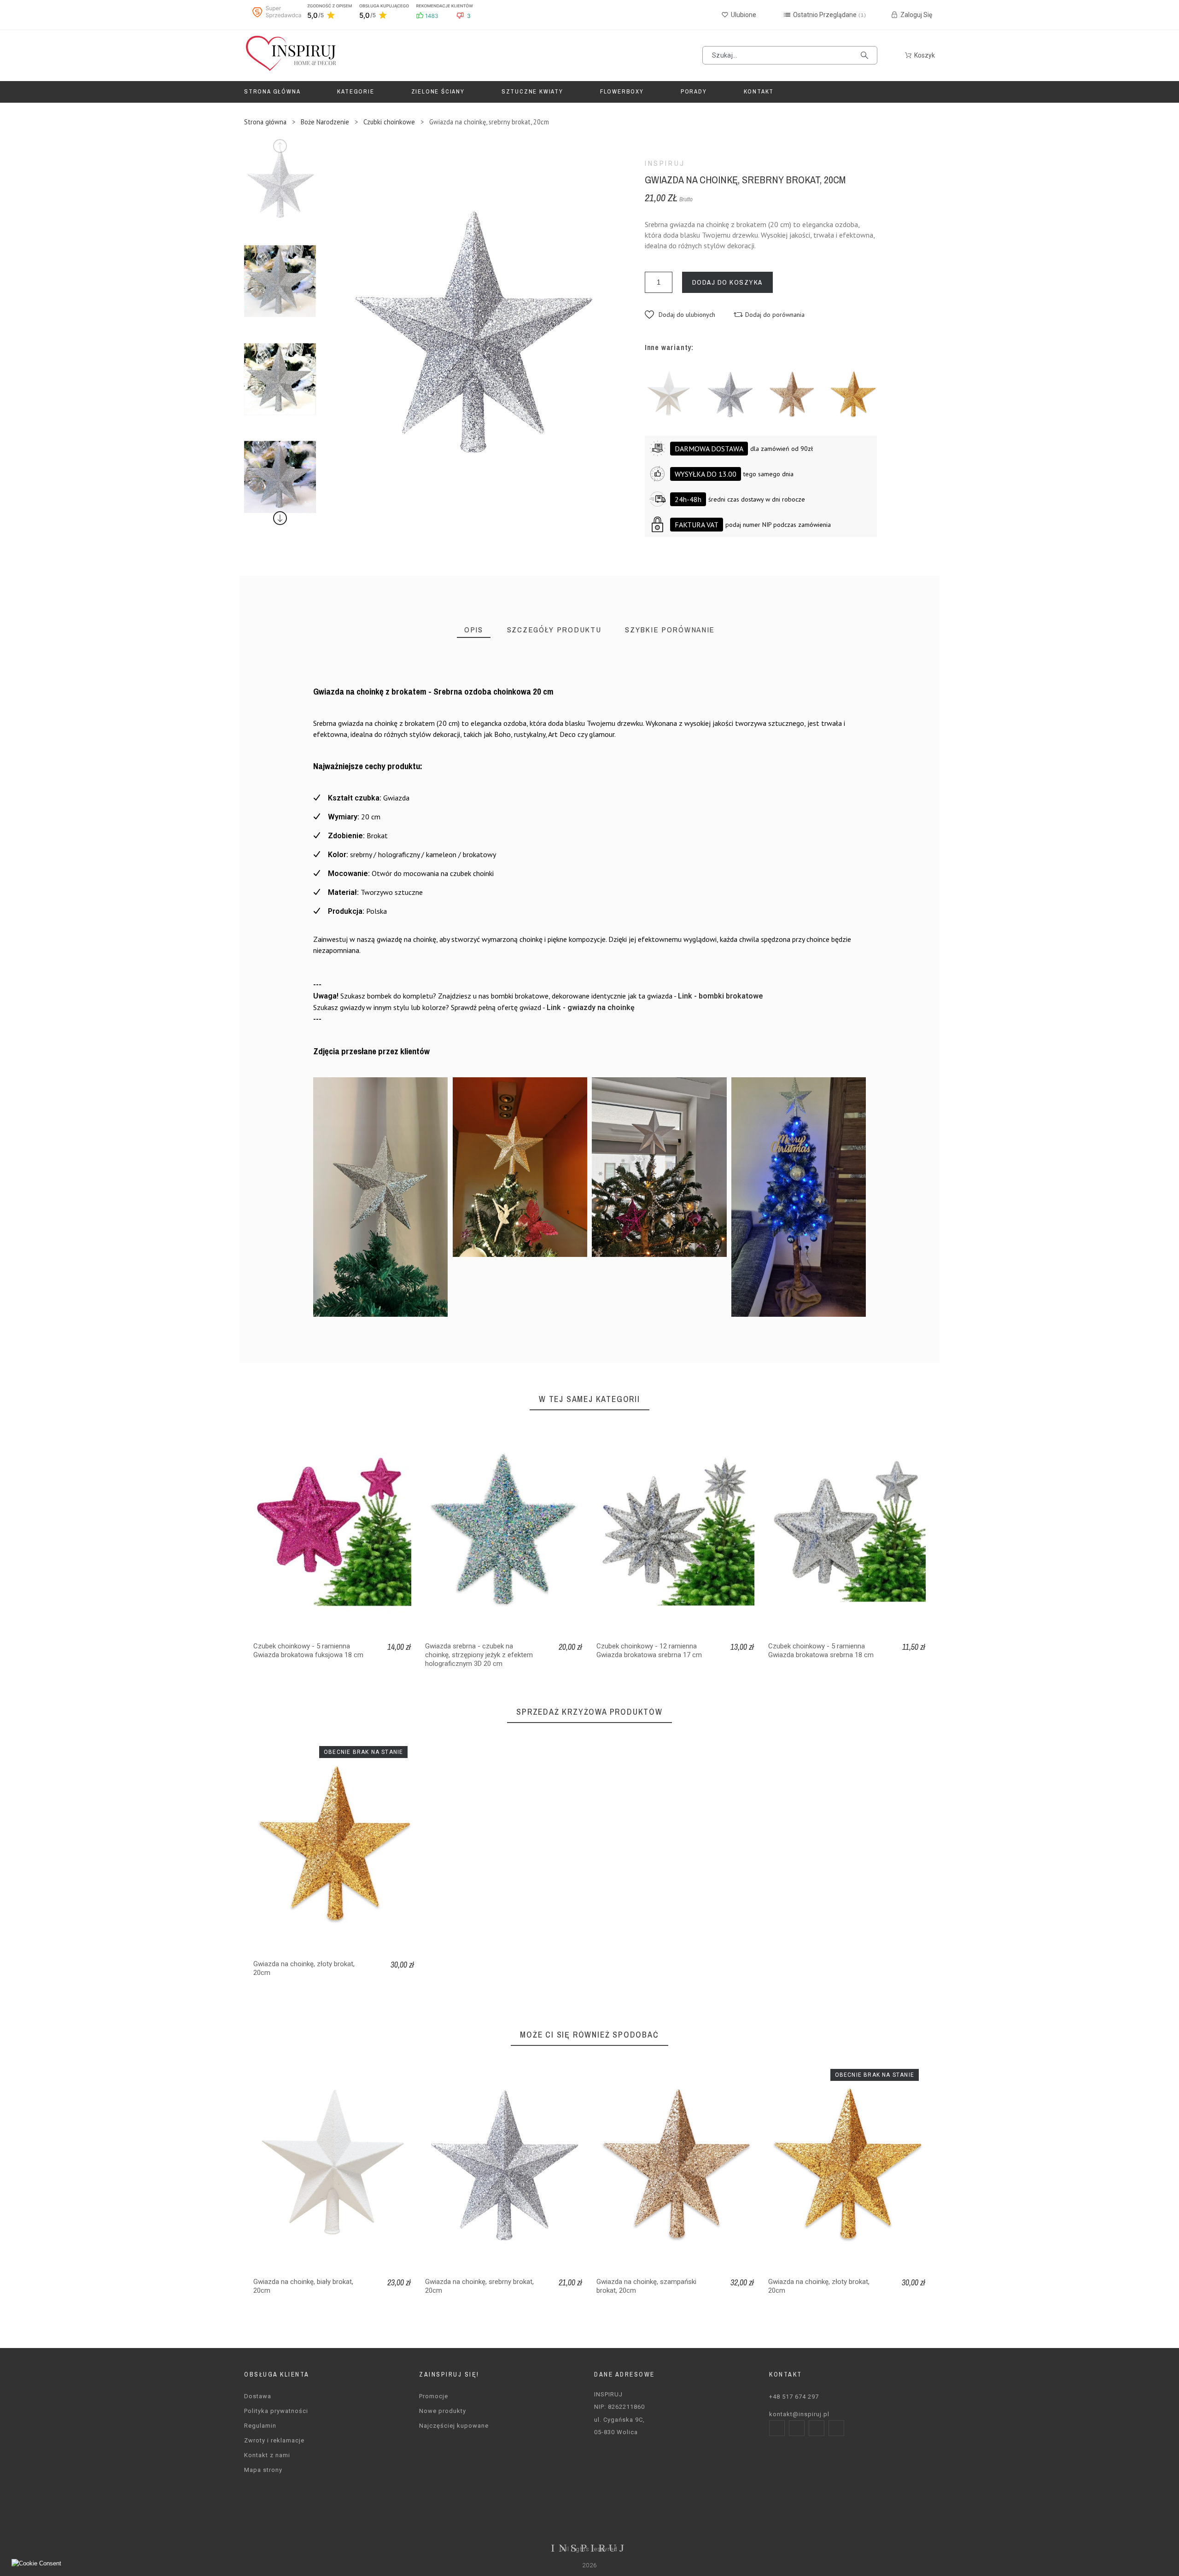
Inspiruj (665, 164)
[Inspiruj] (290, 55)
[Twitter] (817, 2428)
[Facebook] (777, 2428)
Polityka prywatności (276, 2411)
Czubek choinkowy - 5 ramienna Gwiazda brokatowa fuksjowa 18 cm (308, 1650)
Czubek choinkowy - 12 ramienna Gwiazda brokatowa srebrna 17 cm (649, 1650)
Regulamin (260, 2426)
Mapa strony (263, 2470)
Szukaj (866, 55)
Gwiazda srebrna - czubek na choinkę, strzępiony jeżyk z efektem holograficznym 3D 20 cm (479, 1655)
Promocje (434, 2396)
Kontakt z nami (267, 2455)
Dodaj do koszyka (727, 282)
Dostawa (258, 2396)
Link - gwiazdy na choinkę (591, 1008)
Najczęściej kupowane (454, 2426)
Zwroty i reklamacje (274, 2440)
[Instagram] (797, 2428)
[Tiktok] (836, 2428)
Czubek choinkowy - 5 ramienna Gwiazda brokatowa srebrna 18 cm (821, 1650)
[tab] (474, 630)
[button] (680, 315)
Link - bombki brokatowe (721, 996)
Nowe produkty (443, 2411)
